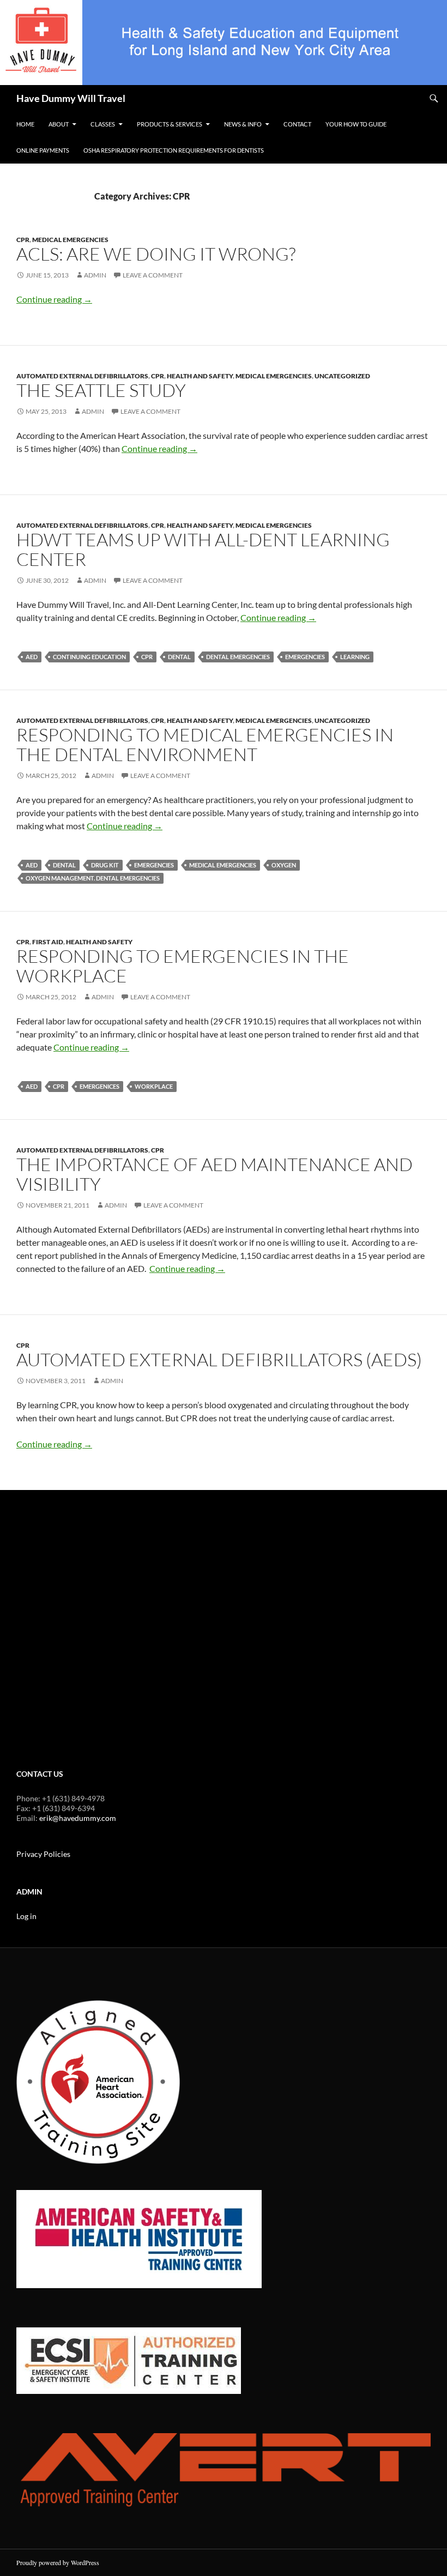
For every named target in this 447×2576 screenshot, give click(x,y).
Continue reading (54, 299)
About (59, 124)
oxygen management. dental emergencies (93, 878)
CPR (23, 240)
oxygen (284, 865)
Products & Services (170, 124)
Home (25, 124)
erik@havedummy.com (78, 1818)
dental (179, 657)
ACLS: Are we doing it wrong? (156, 254)
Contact (297, 124)
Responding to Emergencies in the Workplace (183, 966)
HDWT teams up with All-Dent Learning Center (203, 549)
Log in (26, 1916)
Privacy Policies (43, 1854)
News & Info (243, 124)
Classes (103, 124)
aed (32, 657)
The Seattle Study (101, 390)
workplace (154, 1086)
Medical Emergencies (70, 240)
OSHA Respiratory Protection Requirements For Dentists (174, 150)
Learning (355, 657)
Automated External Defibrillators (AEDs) (219, 1359)
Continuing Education (89, 657)
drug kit (105, 865)
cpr (147, 657)
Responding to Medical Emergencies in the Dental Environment (205, 744)
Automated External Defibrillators (82, 376)
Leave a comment (153, 275)
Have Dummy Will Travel (71, 98)
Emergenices (99, 1086)
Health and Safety (200, 376)
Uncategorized (342, 376)
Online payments (43, 150)
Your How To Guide (356, 124)
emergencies (305, 657)
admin (95, 275)
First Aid (48, 942)
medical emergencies (223, 865)
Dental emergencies (238, 657)
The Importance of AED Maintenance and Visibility (215, 1174)
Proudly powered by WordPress (58, 2562)
